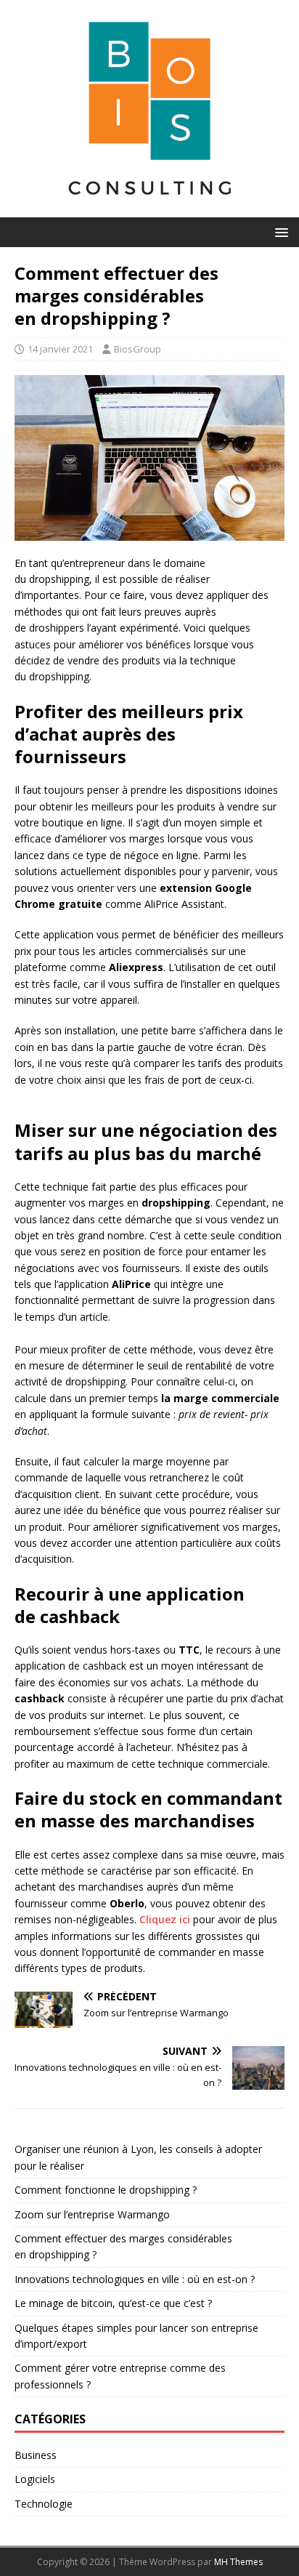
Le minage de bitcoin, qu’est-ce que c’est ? (113, 2303)
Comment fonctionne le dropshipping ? (106, 2190)
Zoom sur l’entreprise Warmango (92, 2214)
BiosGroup (138, 349)
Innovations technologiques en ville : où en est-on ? (135, 2279)
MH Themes (238, 2562)
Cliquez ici (165, 1919)
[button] (279, 232)
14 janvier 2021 (60, 349)
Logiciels (35, 2479)
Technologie (44, 2504)
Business (36, 2455)
